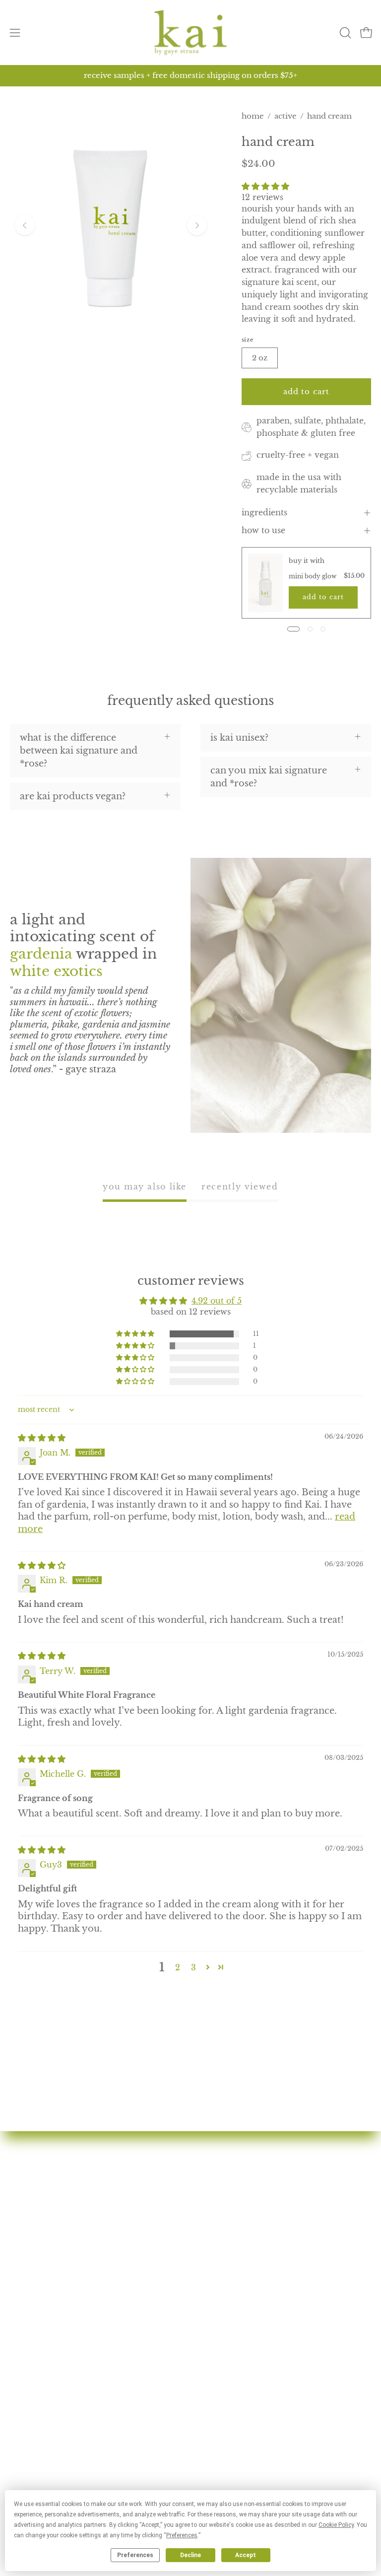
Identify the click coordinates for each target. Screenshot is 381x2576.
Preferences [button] (182, 2535)
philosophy (226, 2225)
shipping (30, 2473)
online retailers (235, 2279)
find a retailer (231, 2261)
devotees (220, 2189)
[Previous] (25, 225)
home (253, 116)
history (217, 2207)
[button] (344, 33)
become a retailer (240, 2298)
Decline (190, 2555)
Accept (246, 2555)
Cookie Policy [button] (336, 2525)
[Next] (197, 225)
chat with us (37, 2437)
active (286, 116)
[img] (42, 1438)
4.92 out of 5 (217, 1301)
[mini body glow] (266, 583)
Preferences (135, 2555)
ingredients (264, 513)
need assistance (44, 2455)
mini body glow (313, 576)
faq (208, 2243)
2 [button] (178, 1967)
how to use (263, 530)
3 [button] (193, 1967)
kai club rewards (47, 2419)
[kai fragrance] (190, 33)
